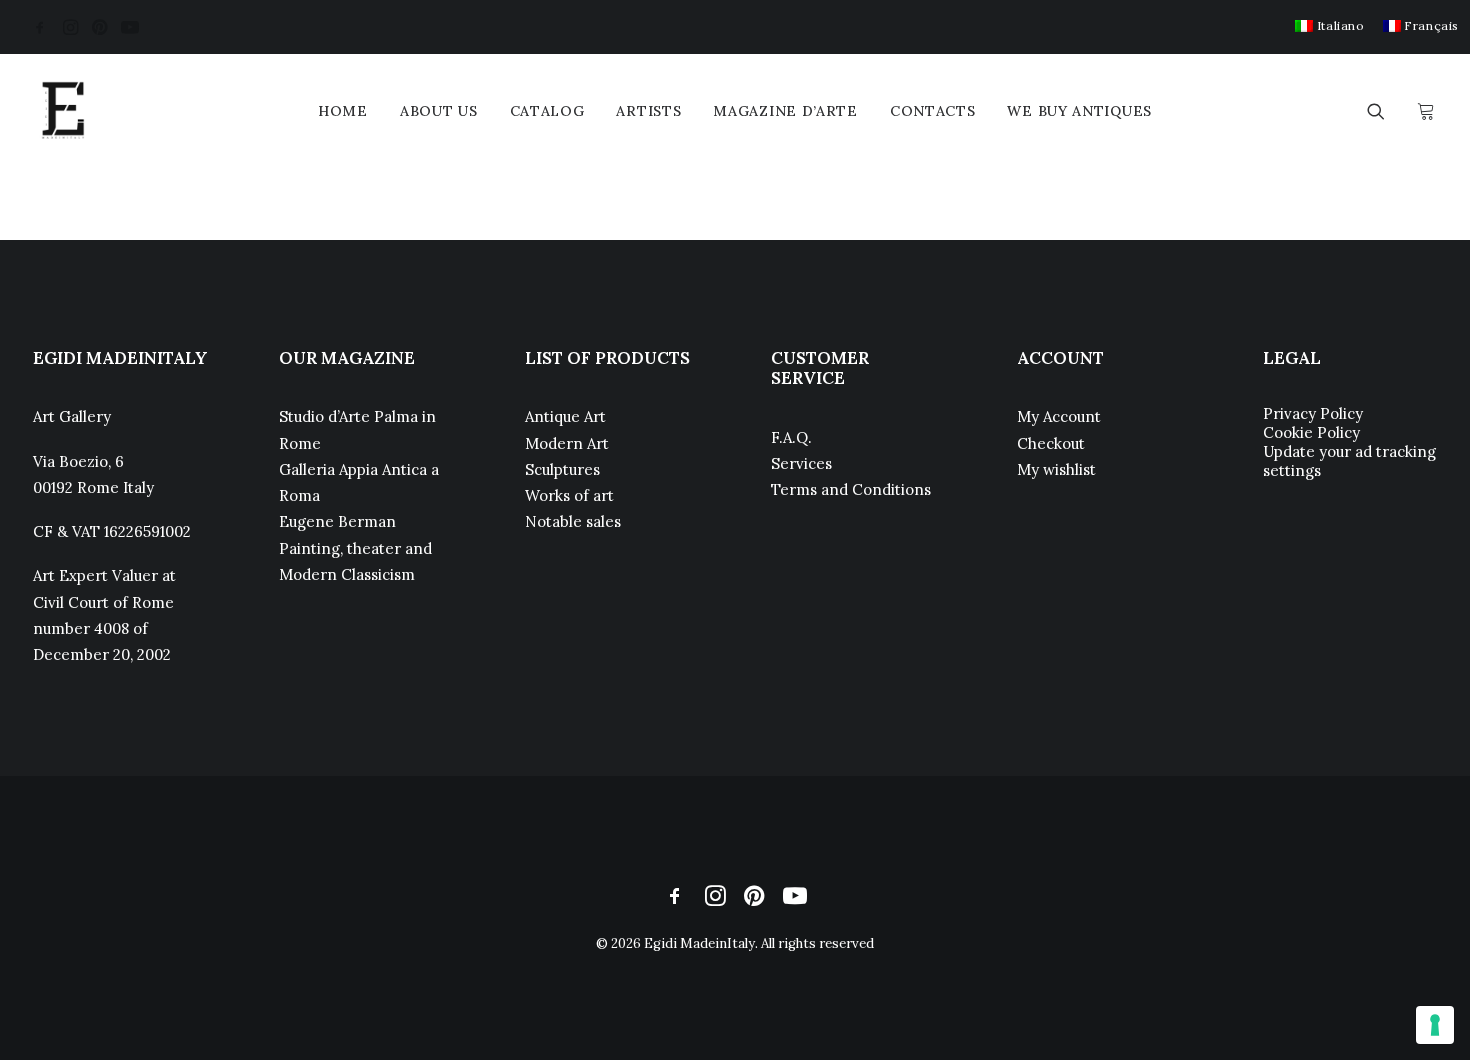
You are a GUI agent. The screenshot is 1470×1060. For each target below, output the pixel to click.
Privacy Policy (1313, 413)
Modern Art (567, 443)
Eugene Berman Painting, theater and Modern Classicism (355, 548)
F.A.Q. (791, 437)
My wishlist (1056, 469)
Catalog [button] (547, 111)
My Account (1059, 416)
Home (343, 111)
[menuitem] (1329, 25)
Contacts (933, 111)
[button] (40, 27)
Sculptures (562, 469)
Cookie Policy (1311, 432)
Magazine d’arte (785, 111)
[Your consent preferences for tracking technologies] (1435, 1025)
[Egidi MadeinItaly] (63, 111)
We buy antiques (1079, 111)
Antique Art (565, 416)
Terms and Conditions (851, 489)
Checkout (1051, 443)
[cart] (1423, 111)
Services (801, 463)
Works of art (569, 495)
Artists (648, 111)
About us (439, 111)
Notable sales (573, 521)
